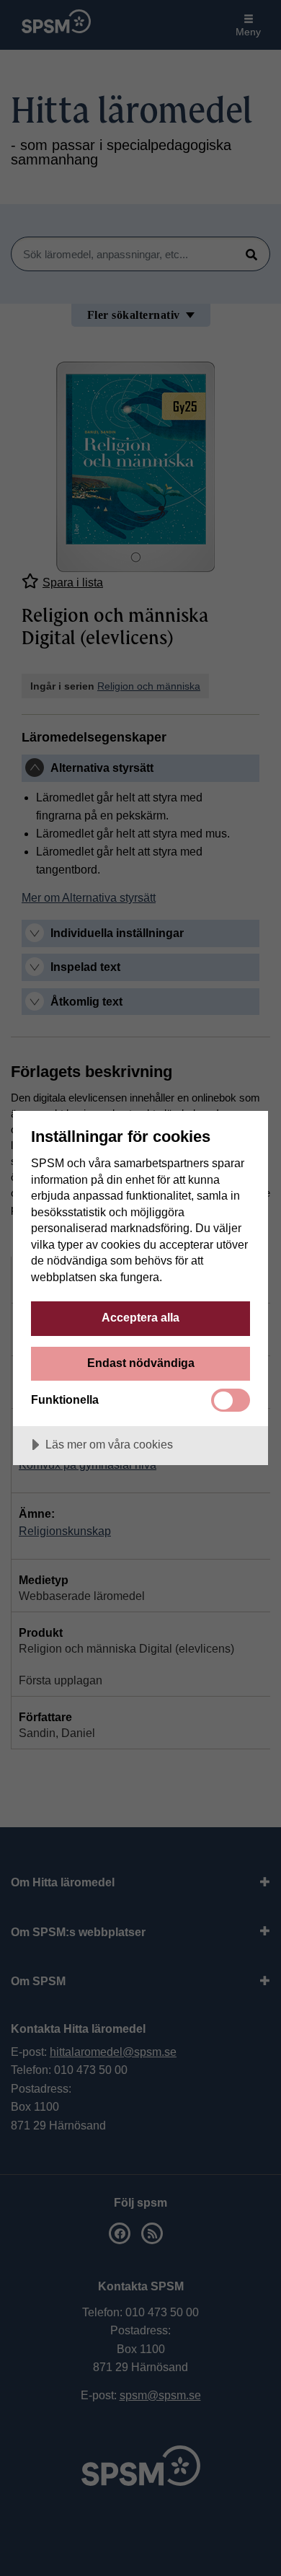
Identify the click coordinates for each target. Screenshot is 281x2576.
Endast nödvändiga (141, 1363)
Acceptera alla (140, 1317)
